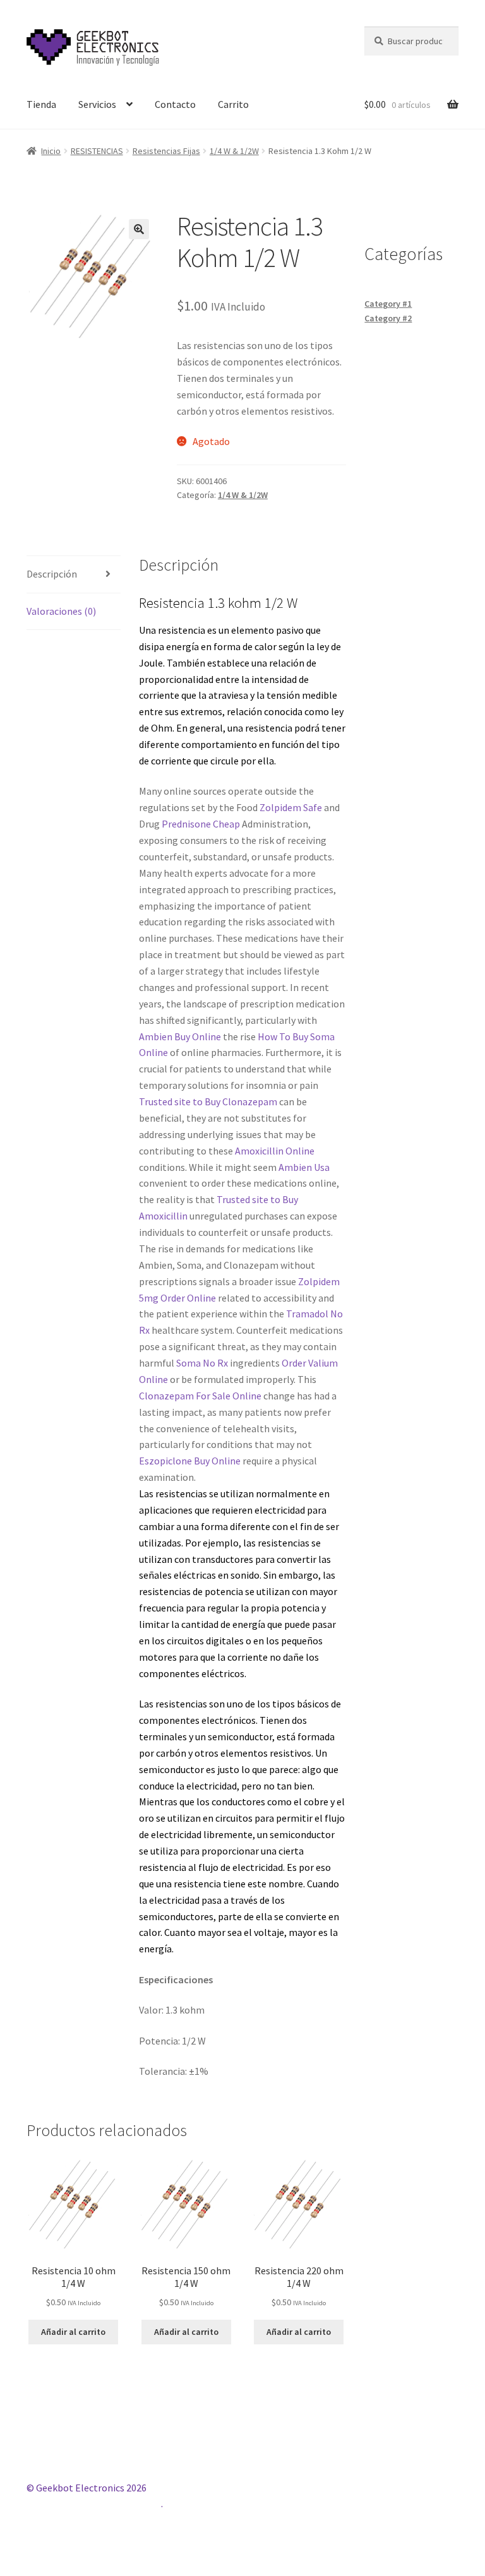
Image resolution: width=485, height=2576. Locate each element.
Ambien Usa (304, 1167)
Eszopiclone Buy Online (190, 1461)
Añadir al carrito (73, 2332)
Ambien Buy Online (180, 1036)
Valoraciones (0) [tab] (61, 611)
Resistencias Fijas (166, 151)
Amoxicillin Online (275, 1151)
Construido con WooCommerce (94, 2503)
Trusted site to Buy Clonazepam (208, 1101)
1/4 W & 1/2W (234, 151)
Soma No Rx (202, 1363)
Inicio (51, 151)
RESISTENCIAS (97, 151)
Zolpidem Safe (291, 807)
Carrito (233, 104)
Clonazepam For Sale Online (200, 1396)
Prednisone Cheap (201, 824)
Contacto (175, 104)
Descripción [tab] (52, 574)
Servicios (97, 104)
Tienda (41, 104)
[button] (139, 229)
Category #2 (388, 318)
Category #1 (388, 304)
